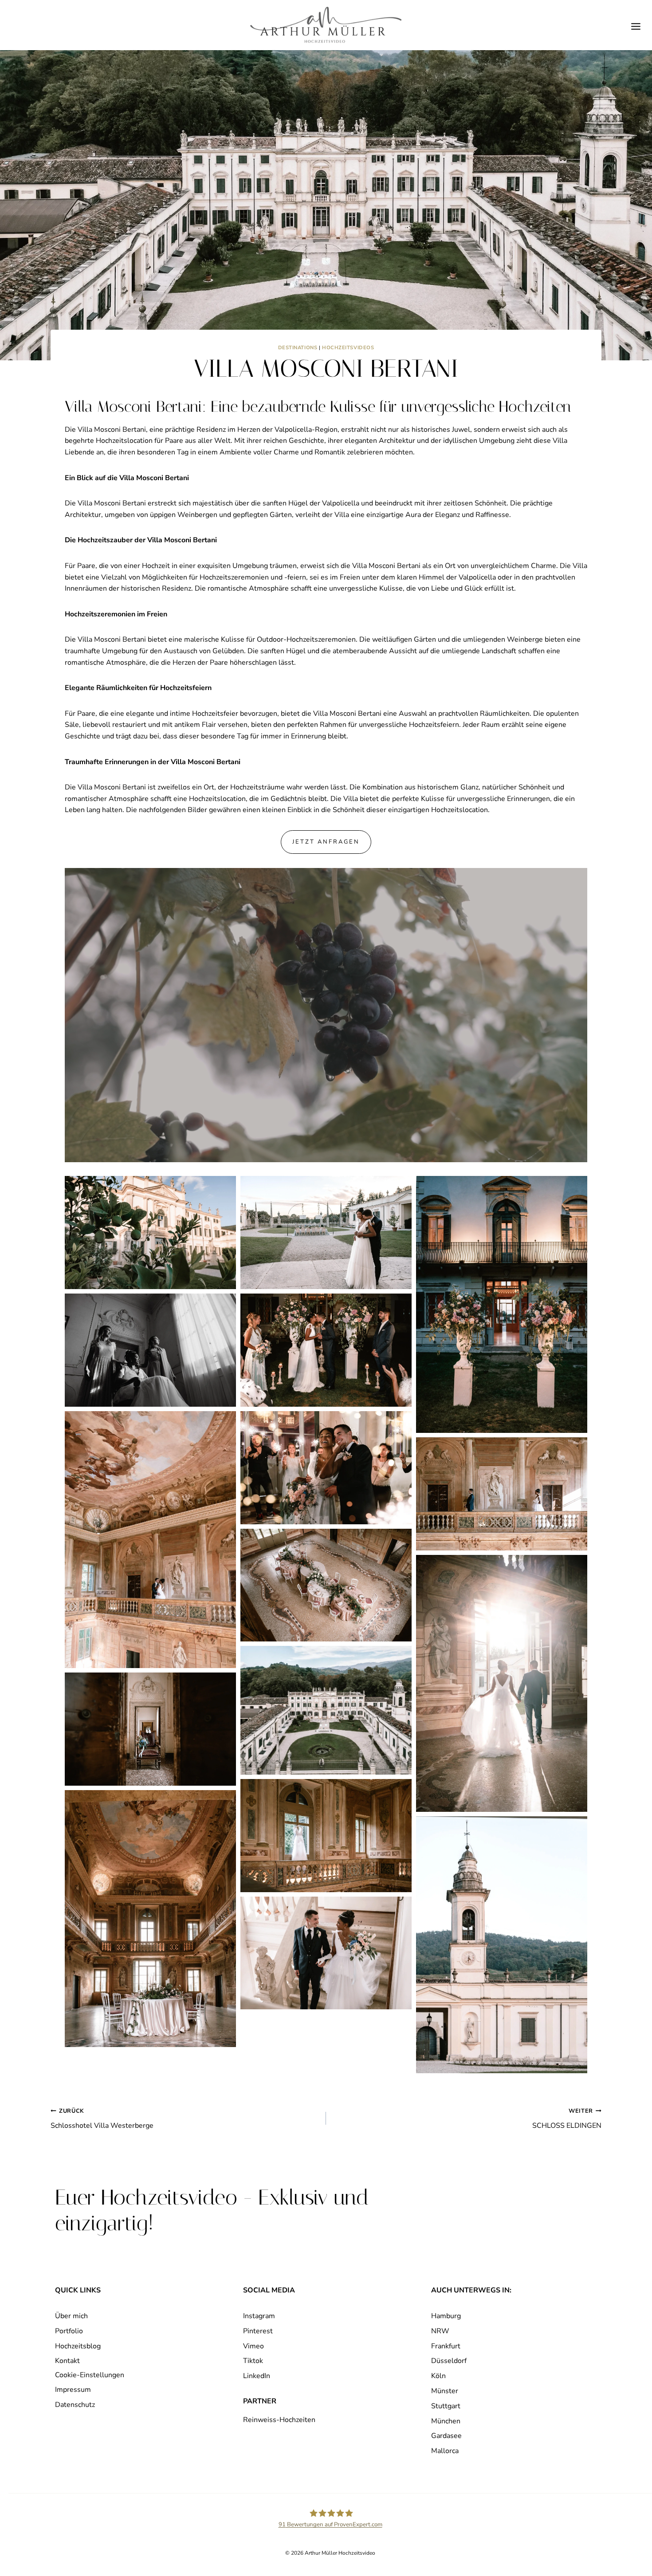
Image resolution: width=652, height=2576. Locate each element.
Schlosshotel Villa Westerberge (102, 2119)
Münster (445, 2391)
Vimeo (253, 2346)
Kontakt (67, 2361)
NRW (440, 2331)
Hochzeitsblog (78, 2346)
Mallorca (445, 2451)
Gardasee (446, 2436)
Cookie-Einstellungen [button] (90, 2375)
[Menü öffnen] (636, 25)
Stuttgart (446, 2406)
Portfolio (69, 2331)
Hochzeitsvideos (348, 348)
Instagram (259, 2316)
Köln (438, 2376)
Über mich (71, 2316)
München (446, 2421)
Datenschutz (75, 2405)
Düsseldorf (449, 2361)
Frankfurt (446, 2346)
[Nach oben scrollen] (644, 1813)
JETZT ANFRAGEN (326, 842)
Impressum (73, 2390)
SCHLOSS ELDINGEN (567, 2119)
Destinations (298, 348)
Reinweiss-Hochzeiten (279, 2420)
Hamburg (446, 2316)
